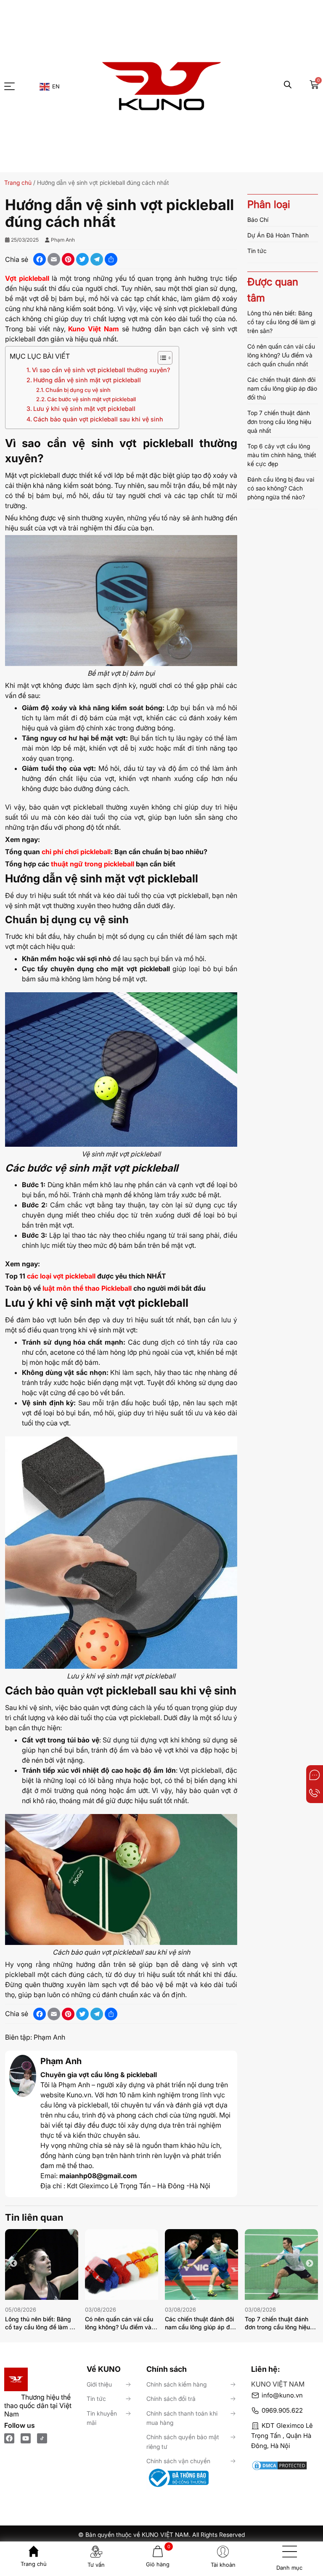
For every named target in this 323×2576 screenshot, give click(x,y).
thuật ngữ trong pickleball (92, 864)
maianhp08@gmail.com (98, 2176)
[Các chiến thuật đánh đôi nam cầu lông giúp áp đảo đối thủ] (201, 2264)
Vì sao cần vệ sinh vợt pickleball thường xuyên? (101, 370)
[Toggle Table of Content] (161, 358)
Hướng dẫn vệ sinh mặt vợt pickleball (87, 380)
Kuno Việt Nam (94, 329)
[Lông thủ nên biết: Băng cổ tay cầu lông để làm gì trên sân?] (42, 2264)
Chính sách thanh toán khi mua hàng (182, 2418)
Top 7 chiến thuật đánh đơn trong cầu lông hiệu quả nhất (279, 422)
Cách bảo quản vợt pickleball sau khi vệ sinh (98, 419)
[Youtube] (26, 2438)
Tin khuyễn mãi (102, 2418)
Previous (13, 2264)
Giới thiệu (99, 2384)
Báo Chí (258, 220)
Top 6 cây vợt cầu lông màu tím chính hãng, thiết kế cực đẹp (282, 455)
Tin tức (257, 251)
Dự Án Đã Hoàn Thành (278, 235)
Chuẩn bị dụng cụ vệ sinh (78, 390)
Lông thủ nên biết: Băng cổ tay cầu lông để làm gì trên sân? (281, 322)
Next (310, 2264)
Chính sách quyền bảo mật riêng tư (183, 2441)
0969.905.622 (282, 2410)
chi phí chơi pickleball (75, 852)
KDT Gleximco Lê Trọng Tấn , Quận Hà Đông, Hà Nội (282, 2436)
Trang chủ (18, 182)
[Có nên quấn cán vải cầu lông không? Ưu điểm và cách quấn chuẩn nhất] (122, 2264)
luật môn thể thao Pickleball (87, 1288)
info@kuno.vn (282, 2395)
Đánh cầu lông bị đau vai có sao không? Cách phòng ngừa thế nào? (281, 488)
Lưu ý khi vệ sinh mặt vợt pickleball (84, 409)
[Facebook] (9, 2438)
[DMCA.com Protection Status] (285, 2461)
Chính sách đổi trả (171, 2399)
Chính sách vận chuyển (178, 2461)
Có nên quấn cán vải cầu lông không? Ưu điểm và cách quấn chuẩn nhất (281, 355)
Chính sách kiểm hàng (176, 2384)
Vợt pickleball (27, 278)
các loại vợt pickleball (61, 1276)
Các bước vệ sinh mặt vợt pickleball (91, 399)
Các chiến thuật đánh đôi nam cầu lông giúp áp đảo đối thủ (282, 388)
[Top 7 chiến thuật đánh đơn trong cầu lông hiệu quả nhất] (281, 2264)
